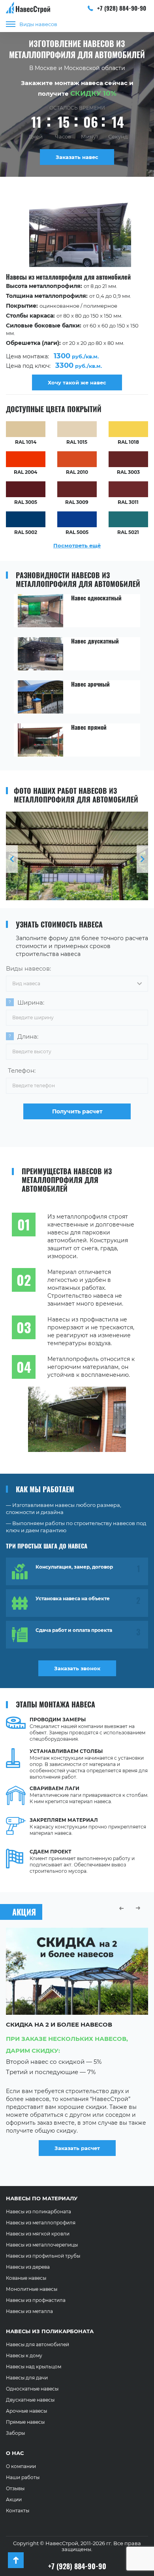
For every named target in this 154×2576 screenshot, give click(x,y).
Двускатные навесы (30, 2400)
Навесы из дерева (28, 2267)
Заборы (15, 2433)
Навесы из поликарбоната (38, 2212)
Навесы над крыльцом (34, 2367)
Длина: (28, 1036)
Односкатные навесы (32, 2389)
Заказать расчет (77, 2148)
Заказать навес (77, 157)
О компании (21, 2466)
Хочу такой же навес (77, 382)
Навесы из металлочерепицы (42, 2245)
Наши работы (23, 2477)
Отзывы (15, 2488)
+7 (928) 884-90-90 (121, 8)
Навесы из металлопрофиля (41, 2223)
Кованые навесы (26, 2278)
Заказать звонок (77, 1668)
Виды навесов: (28, 968)
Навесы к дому (24, 2355)
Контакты (18, 2511)
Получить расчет (77, 1111)
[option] (77, 294)
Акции (14, 2499)
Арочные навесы (26, 2411)
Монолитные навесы (32, 2289)
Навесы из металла (29, 2311)
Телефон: (22, 1070)
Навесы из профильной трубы (43, 2256)
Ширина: (31, 1002)
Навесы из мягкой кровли (38, 2234)
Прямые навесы (25, 2422)
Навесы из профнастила (36, 2300)
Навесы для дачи (27, 2378)
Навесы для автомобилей (38, 2344)
